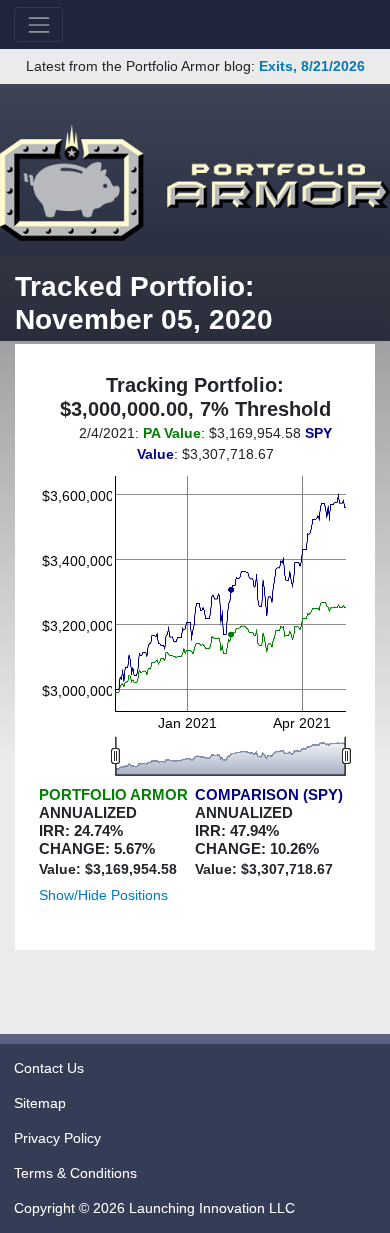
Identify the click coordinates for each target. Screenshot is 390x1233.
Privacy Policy (57, 1138)
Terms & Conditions (75, 1173)
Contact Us (49, 1068)
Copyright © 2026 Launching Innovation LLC (154, 1208)
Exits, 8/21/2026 (312, 66)
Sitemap (40, 1103)
